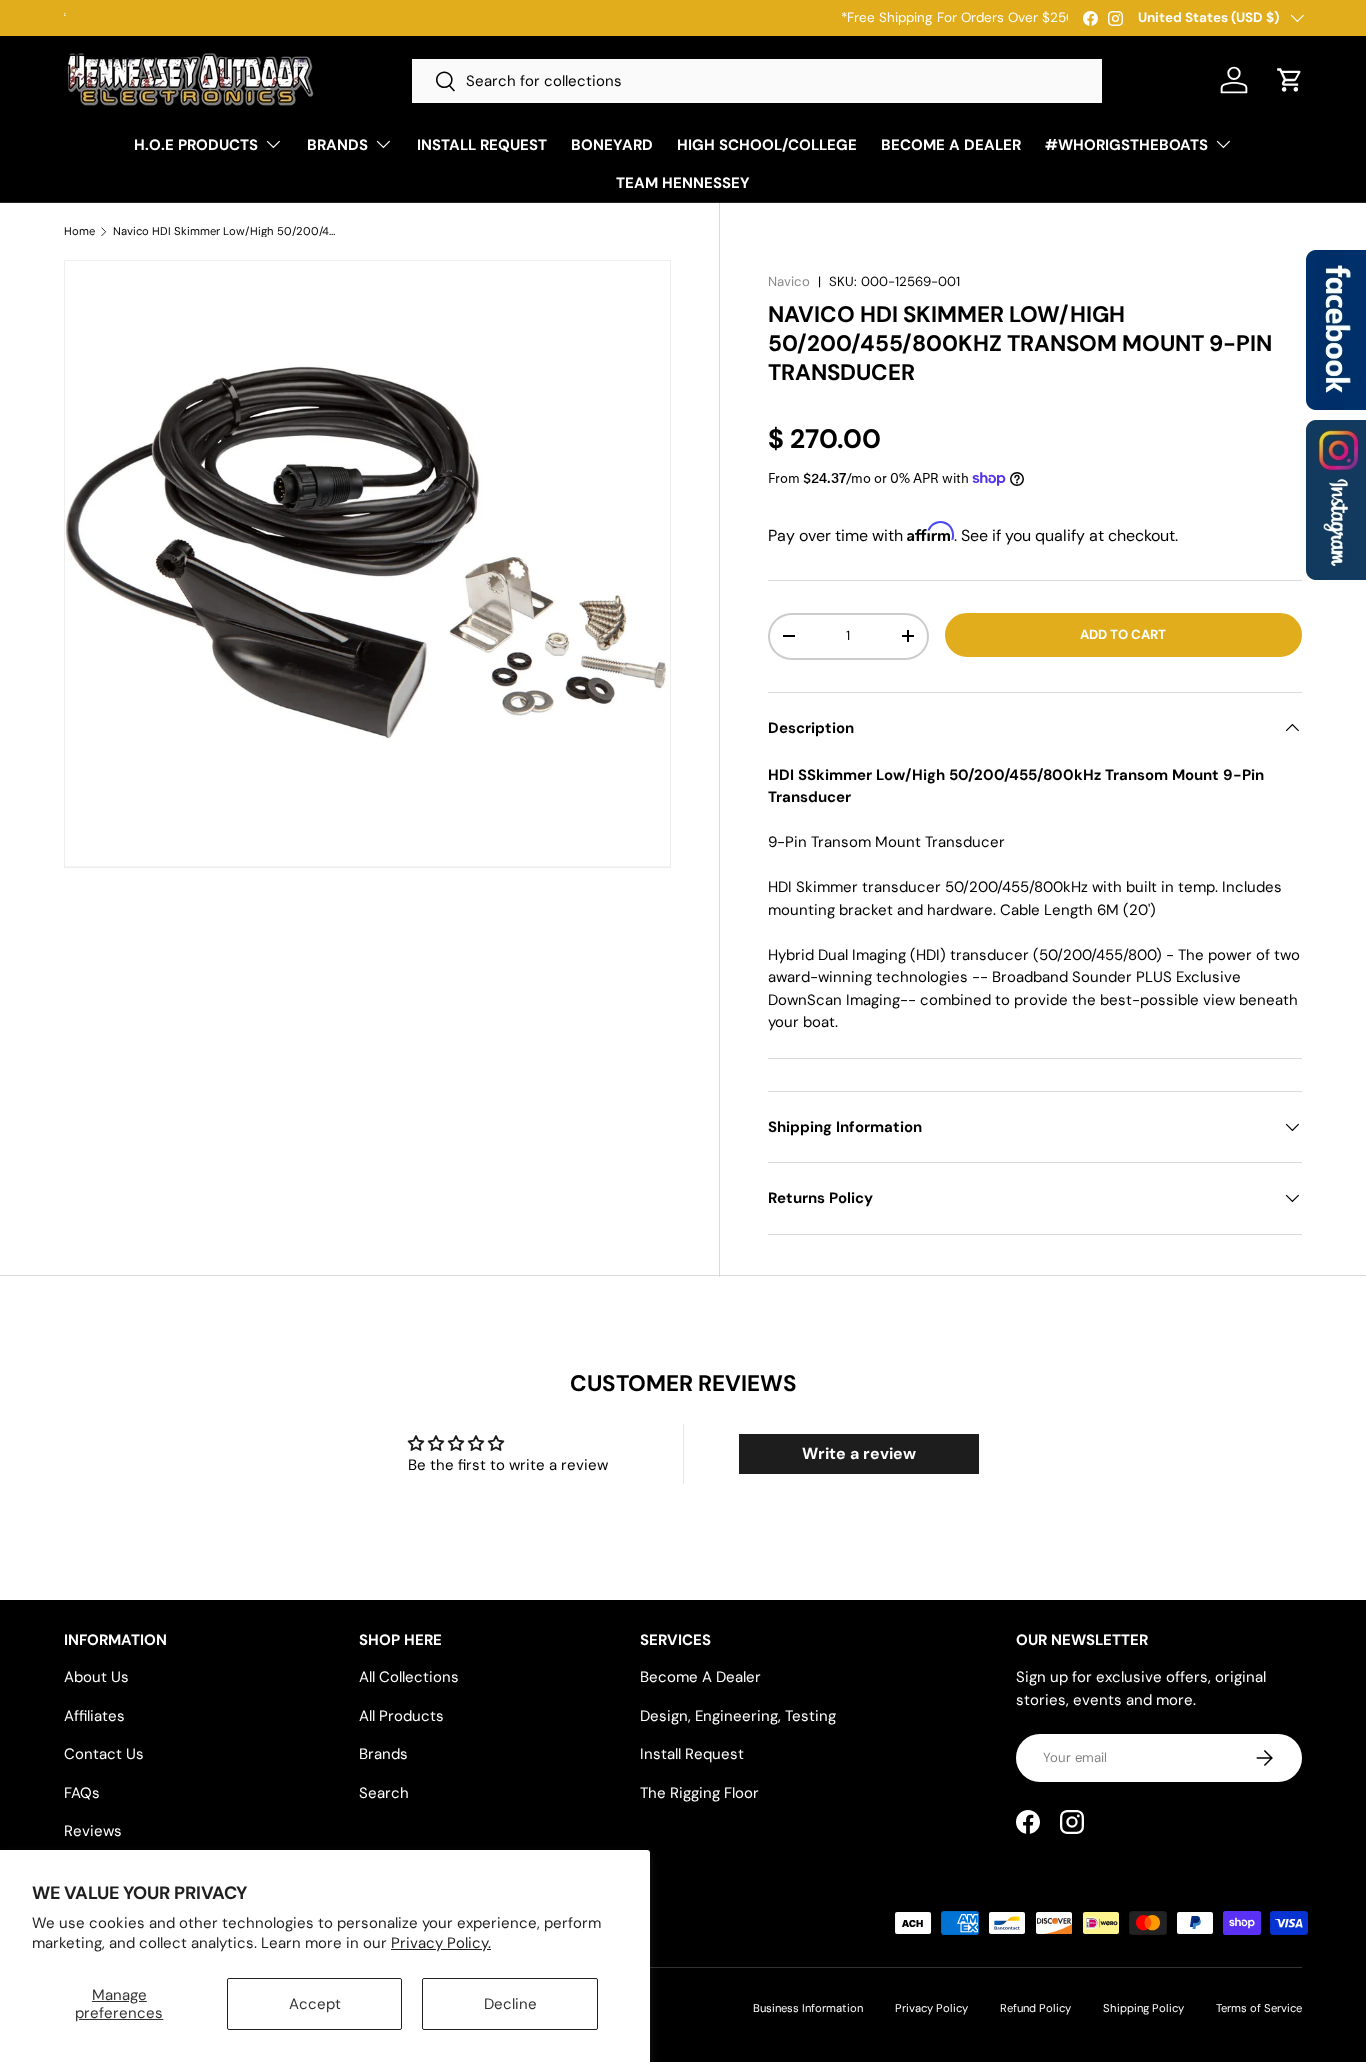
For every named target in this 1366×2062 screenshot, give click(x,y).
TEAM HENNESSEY (683, 183)
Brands (383, 1754)
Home (79, 231)
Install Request (692, 1754)
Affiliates (94, 1716)
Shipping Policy (1143, 2008)
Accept (315, 2004)
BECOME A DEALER (951, 145)
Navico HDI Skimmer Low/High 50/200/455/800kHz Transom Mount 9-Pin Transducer (225, 231)
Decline (510, 2004)
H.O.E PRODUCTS (196, 145)
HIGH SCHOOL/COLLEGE (767, 145)
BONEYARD (612, 145)
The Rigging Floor (699, 1793)
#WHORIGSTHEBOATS (1126, 145)
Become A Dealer (700, 1677)
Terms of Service (1259, 2008)
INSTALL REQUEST (482, 145)
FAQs (82, 1793)
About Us (96, 1677)
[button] (1290, 80)
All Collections (409, 1677)
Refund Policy (1035, 2008)
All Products (401, 1716)
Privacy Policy (931, 2008)
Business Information (808, 2008)
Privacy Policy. (441, 1943)
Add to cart (1123, 634)
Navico (789, 281)
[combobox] (757, 81)
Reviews (93, 1831)
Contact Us (104, 1754)
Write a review (859, 1453)
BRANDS (337, 145)
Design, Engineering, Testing (738, 1716)
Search (384, 1793)
